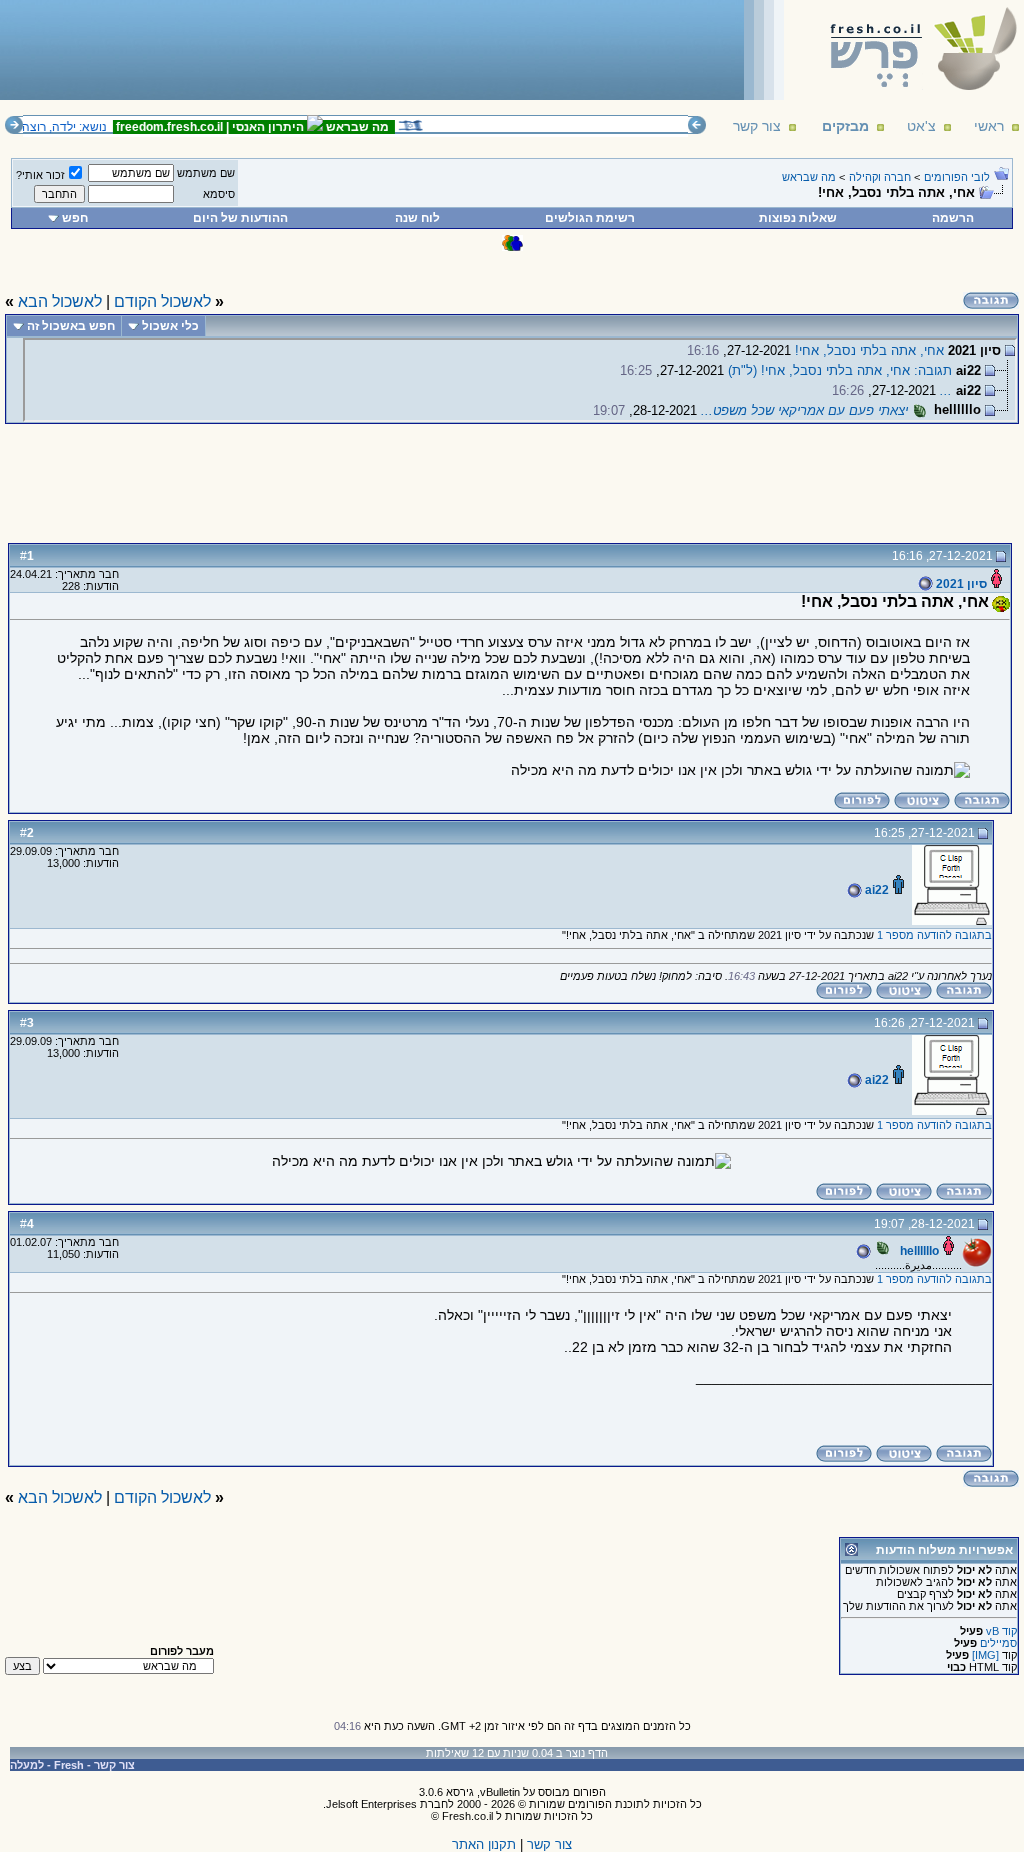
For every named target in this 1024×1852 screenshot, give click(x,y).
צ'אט (921, 126)
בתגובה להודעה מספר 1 (934, 935)
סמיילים (998, 1643)
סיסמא (219, 194)
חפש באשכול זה (71, 326)
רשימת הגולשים (590, 218)
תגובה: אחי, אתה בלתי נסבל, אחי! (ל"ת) (840, 370)
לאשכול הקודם (162, 301)
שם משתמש (206, 173)
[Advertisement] (371, 49)
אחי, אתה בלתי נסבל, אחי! (869, 350)
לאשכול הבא (60, 301)
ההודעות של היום (240, 218)
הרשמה (953, 218)
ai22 (875, 890)
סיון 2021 (960, 584)
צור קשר (757, 126)
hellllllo (918, 1251)
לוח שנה (417, 218)
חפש (75, 218)
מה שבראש (809, 177)
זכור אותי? (40, 175)
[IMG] (985, 1655)
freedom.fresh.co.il (175, 127)
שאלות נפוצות (798, 218)
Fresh (69, 1765)
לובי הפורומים (957, 177)
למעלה (27, 1765)
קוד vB (1001, 1631)
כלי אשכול (170, 326)
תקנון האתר (484, 1844)
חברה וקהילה (880, 177)
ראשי (989, 126)
